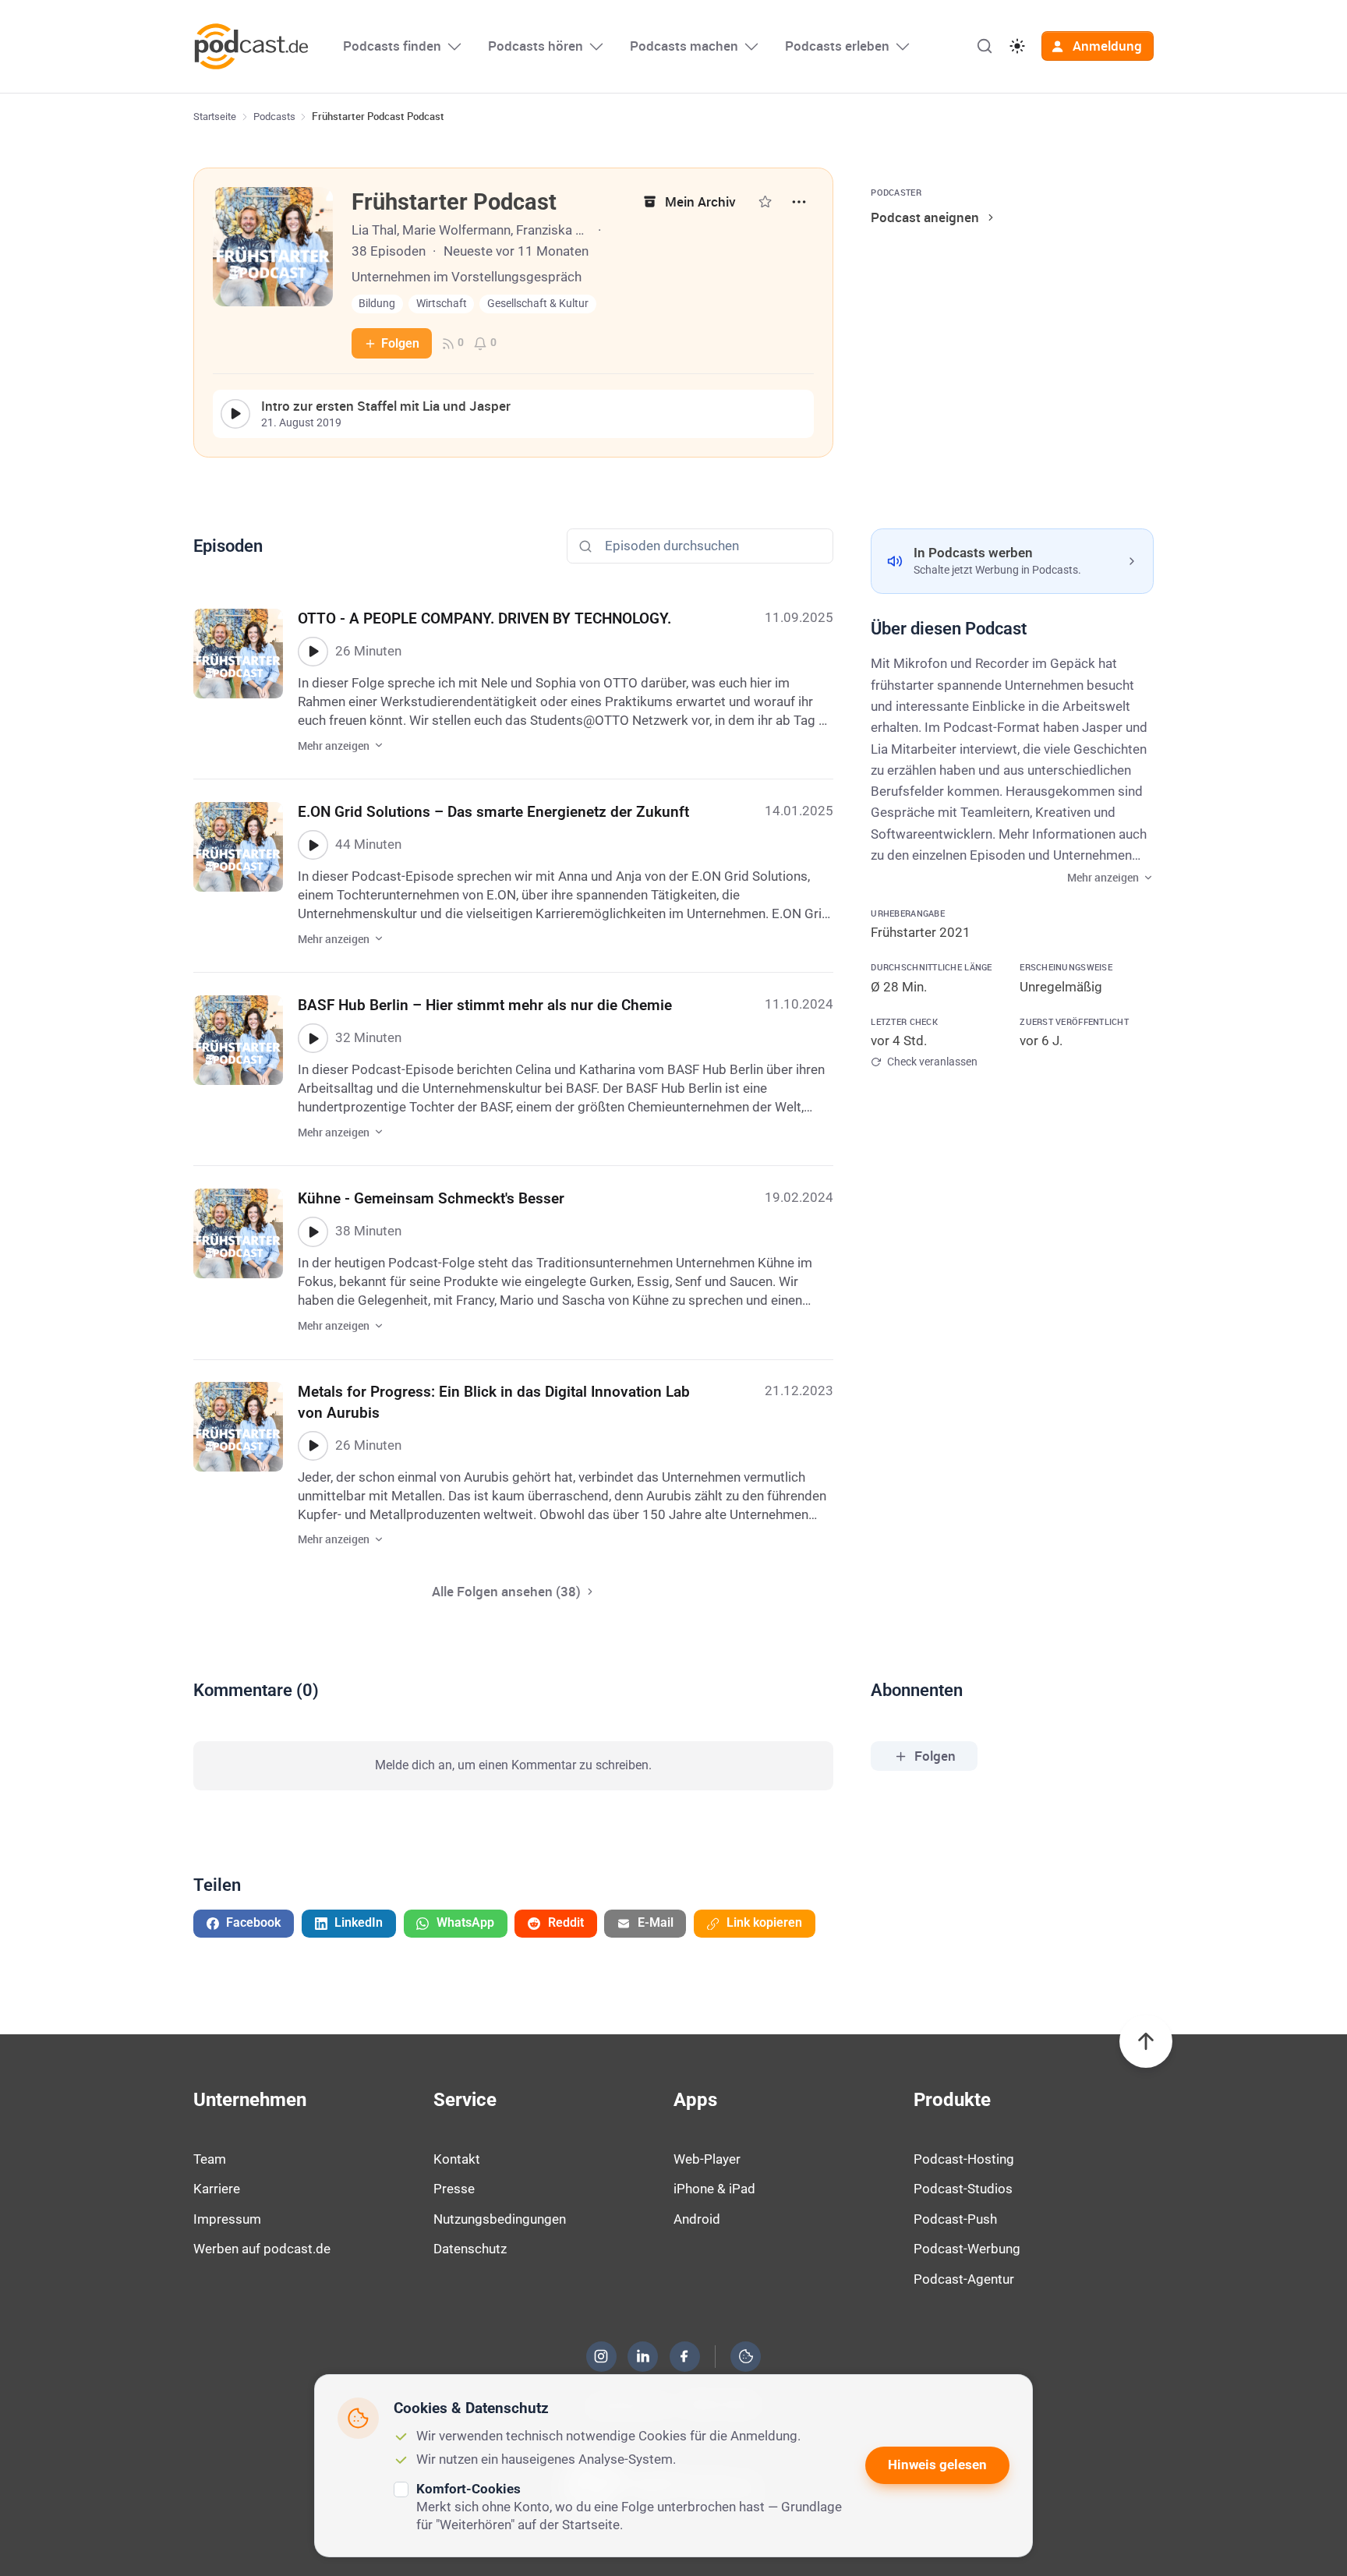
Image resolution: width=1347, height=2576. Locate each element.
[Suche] (985, 46)
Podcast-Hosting (964, 2159)
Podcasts (274, 117)
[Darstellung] (1017, 46)
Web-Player (707, 2159)
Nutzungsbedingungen (500, 2219)
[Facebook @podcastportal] (684, 2356)
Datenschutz (470, 2249)
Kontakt (457, 2159)
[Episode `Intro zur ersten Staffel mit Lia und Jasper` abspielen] (235, 414)
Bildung (377, 304)
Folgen (400, 343)
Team (210, 2159)
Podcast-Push (955, 2219)
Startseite (215, 117)
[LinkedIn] (643, 2356)
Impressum (227, 2219)
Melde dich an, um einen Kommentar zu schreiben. (513, 1765)
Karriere (217, 2189)
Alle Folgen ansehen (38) (506, 1591)
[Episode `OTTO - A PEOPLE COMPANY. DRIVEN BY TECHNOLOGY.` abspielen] (313, 652)
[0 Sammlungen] (765, 201)
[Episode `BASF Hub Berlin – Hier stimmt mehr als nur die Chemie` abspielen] (313, 1038)
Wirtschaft (442, 304)
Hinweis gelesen (937, 2465)
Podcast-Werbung (967, 2249)
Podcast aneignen (925, 217)
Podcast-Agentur (964, 2279)
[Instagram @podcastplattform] (601, 2356)
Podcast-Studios (963, 2189)
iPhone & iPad (714, 2189)
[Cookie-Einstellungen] (746, 2356)
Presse (454, 2189)
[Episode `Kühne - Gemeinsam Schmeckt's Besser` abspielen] (313, 1231)
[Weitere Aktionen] (799, 202)
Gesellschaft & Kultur (538, 304)
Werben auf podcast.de (262, 2249)
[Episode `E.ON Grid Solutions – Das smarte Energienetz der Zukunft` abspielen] (313, 845)
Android (697, 2219)
